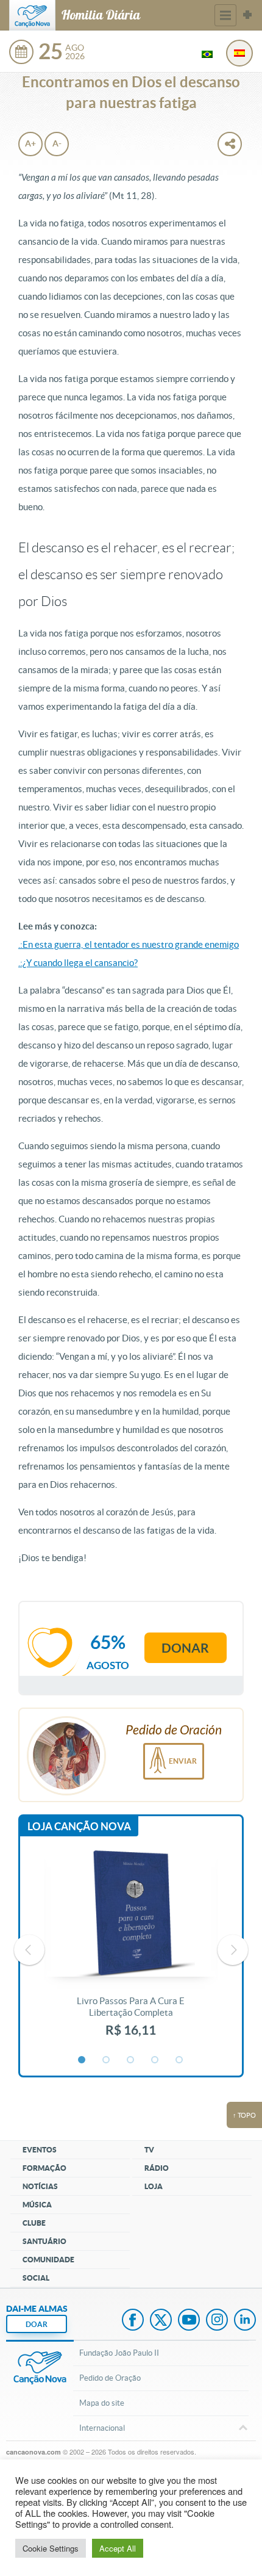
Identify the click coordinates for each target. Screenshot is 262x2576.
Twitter (161, 2321)
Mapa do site (102, 2403)
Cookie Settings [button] (51, 2548)
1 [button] (82, 2060)
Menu (225, 15)
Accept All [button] (118, 2548)
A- (57, 143)
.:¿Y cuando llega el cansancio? (78, 963)
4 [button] (155, 2060)
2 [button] (107, 2060)
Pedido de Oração (110, 2378)
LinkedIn (245, 2321)
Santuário (44, 2241)
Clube (34, 2223)
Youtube (189, 2321)
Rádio (157, 2168)
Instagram (217, 2321)
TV (149, 2150)
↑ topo (244, 2115)
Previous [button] (29, 1950)
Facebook (133, 2321)
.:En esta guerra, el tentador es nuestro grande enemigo (129, 944)
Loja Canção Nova (79, 1826)
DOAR (37, 2324)
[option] (131, 1950)
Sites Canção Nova (247, 15)
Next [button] (233, 1950)
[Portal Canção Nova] (32, 15)
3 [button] (131, 2060)
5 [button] (180, 2060)
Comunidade (48, 2260)
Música (37, 2205)
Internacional (102, 2428)
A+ (30, 143)
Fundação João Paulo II (119, 2353)
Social (36, 2278)
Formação (44, 2168)
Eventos (40, 2150)
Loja (154, 2186)
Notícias (40, 2186)
